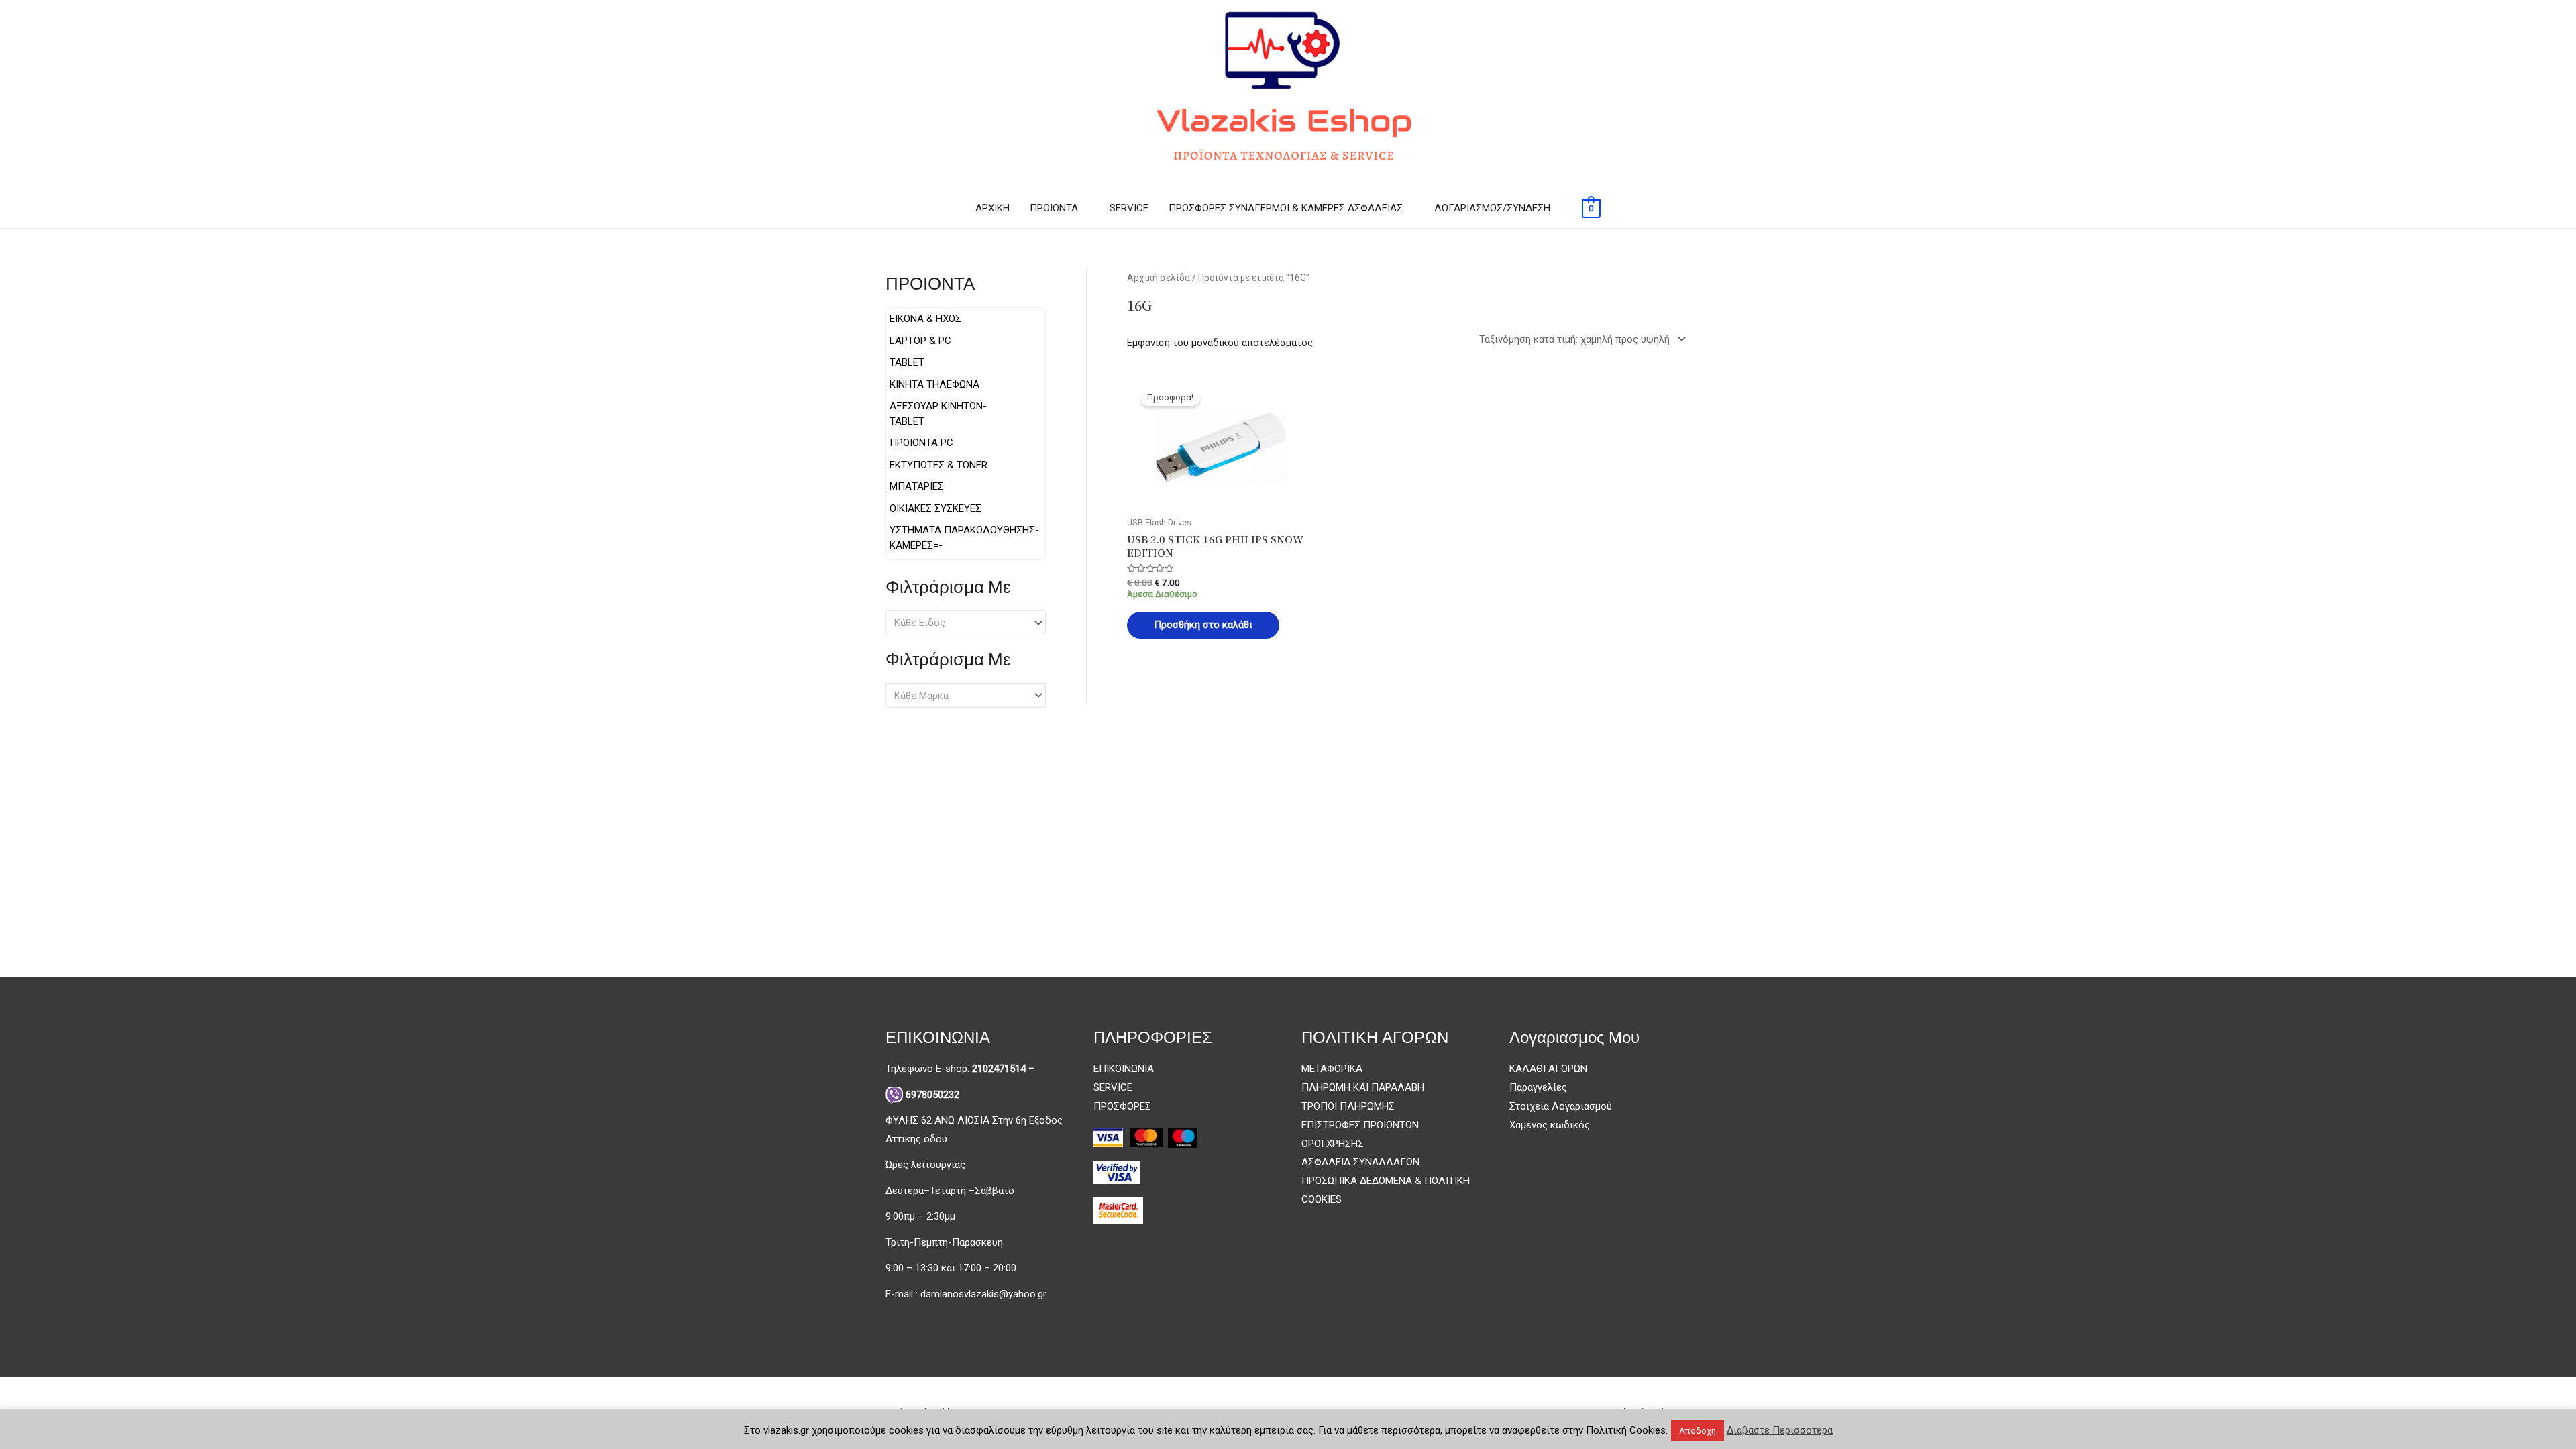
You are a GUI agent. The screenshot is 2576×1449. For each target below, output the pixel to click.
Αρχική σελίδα (1159, 278)
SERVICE (1129, 208)
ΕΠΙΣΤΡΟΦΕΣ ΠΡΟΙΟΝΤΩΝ (1360, 1125)
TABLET (907, 362)
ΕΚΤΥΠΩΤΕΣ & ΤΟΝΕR (938, 465)
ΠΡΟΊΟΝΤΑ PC (921, 443)
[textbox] (960, 623)
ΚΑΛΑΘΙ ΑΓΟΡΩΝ (1548, 1069)
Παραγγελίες (1538, 1087)
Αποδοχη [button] (1698, 1431)
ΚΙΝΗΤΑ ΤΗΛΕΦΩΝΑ (934, 384)
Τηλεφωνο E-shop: (960, 1069)
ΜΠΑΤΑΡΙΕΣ (917, 486)
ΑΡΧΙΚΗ (992, 208)
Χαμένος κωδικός (1550, 1125)
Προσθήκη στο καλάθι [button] (1203, 625)
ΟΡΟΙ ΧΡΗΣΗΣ (1333, 1144)
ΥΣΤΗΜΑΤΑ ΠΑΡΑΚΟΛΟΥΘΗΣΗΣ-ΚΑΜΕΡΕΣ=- (964, 538)
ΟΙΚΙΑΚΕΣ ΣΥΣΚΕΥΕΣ (935, 508)
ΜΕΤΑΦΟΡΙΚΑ (1332, 1069)
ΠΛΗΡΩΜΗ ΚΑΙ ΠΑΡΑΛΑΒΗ (1363, 1087)
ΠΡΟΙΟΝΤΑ (1054, 208)
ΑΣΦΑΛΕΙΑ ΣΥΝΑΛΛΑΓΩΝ (1360, 1162)
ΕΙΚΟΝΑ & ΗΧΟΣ (925, 319)
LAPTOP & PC (920, 341)
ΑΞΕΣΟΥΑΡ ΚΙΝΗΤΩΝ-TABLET (938, 414)
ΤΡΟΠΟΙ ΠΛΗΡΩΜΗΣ (1348, 1106)
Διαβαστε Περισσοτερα (1780, 1430)
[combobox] (966, 623)
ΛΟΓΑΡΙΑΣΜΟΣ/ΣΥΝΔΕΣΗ (1492, 208)
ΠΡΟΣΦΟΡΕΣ (1122, 1106)
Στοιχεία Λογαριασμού (1561, 1106)
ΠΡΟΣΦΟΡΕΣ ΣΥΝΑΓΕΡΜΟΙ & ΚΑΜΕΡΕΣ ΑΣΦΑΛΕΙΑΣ (1286, 208)
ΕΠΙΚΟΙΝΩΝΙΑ (1124, 1069)
